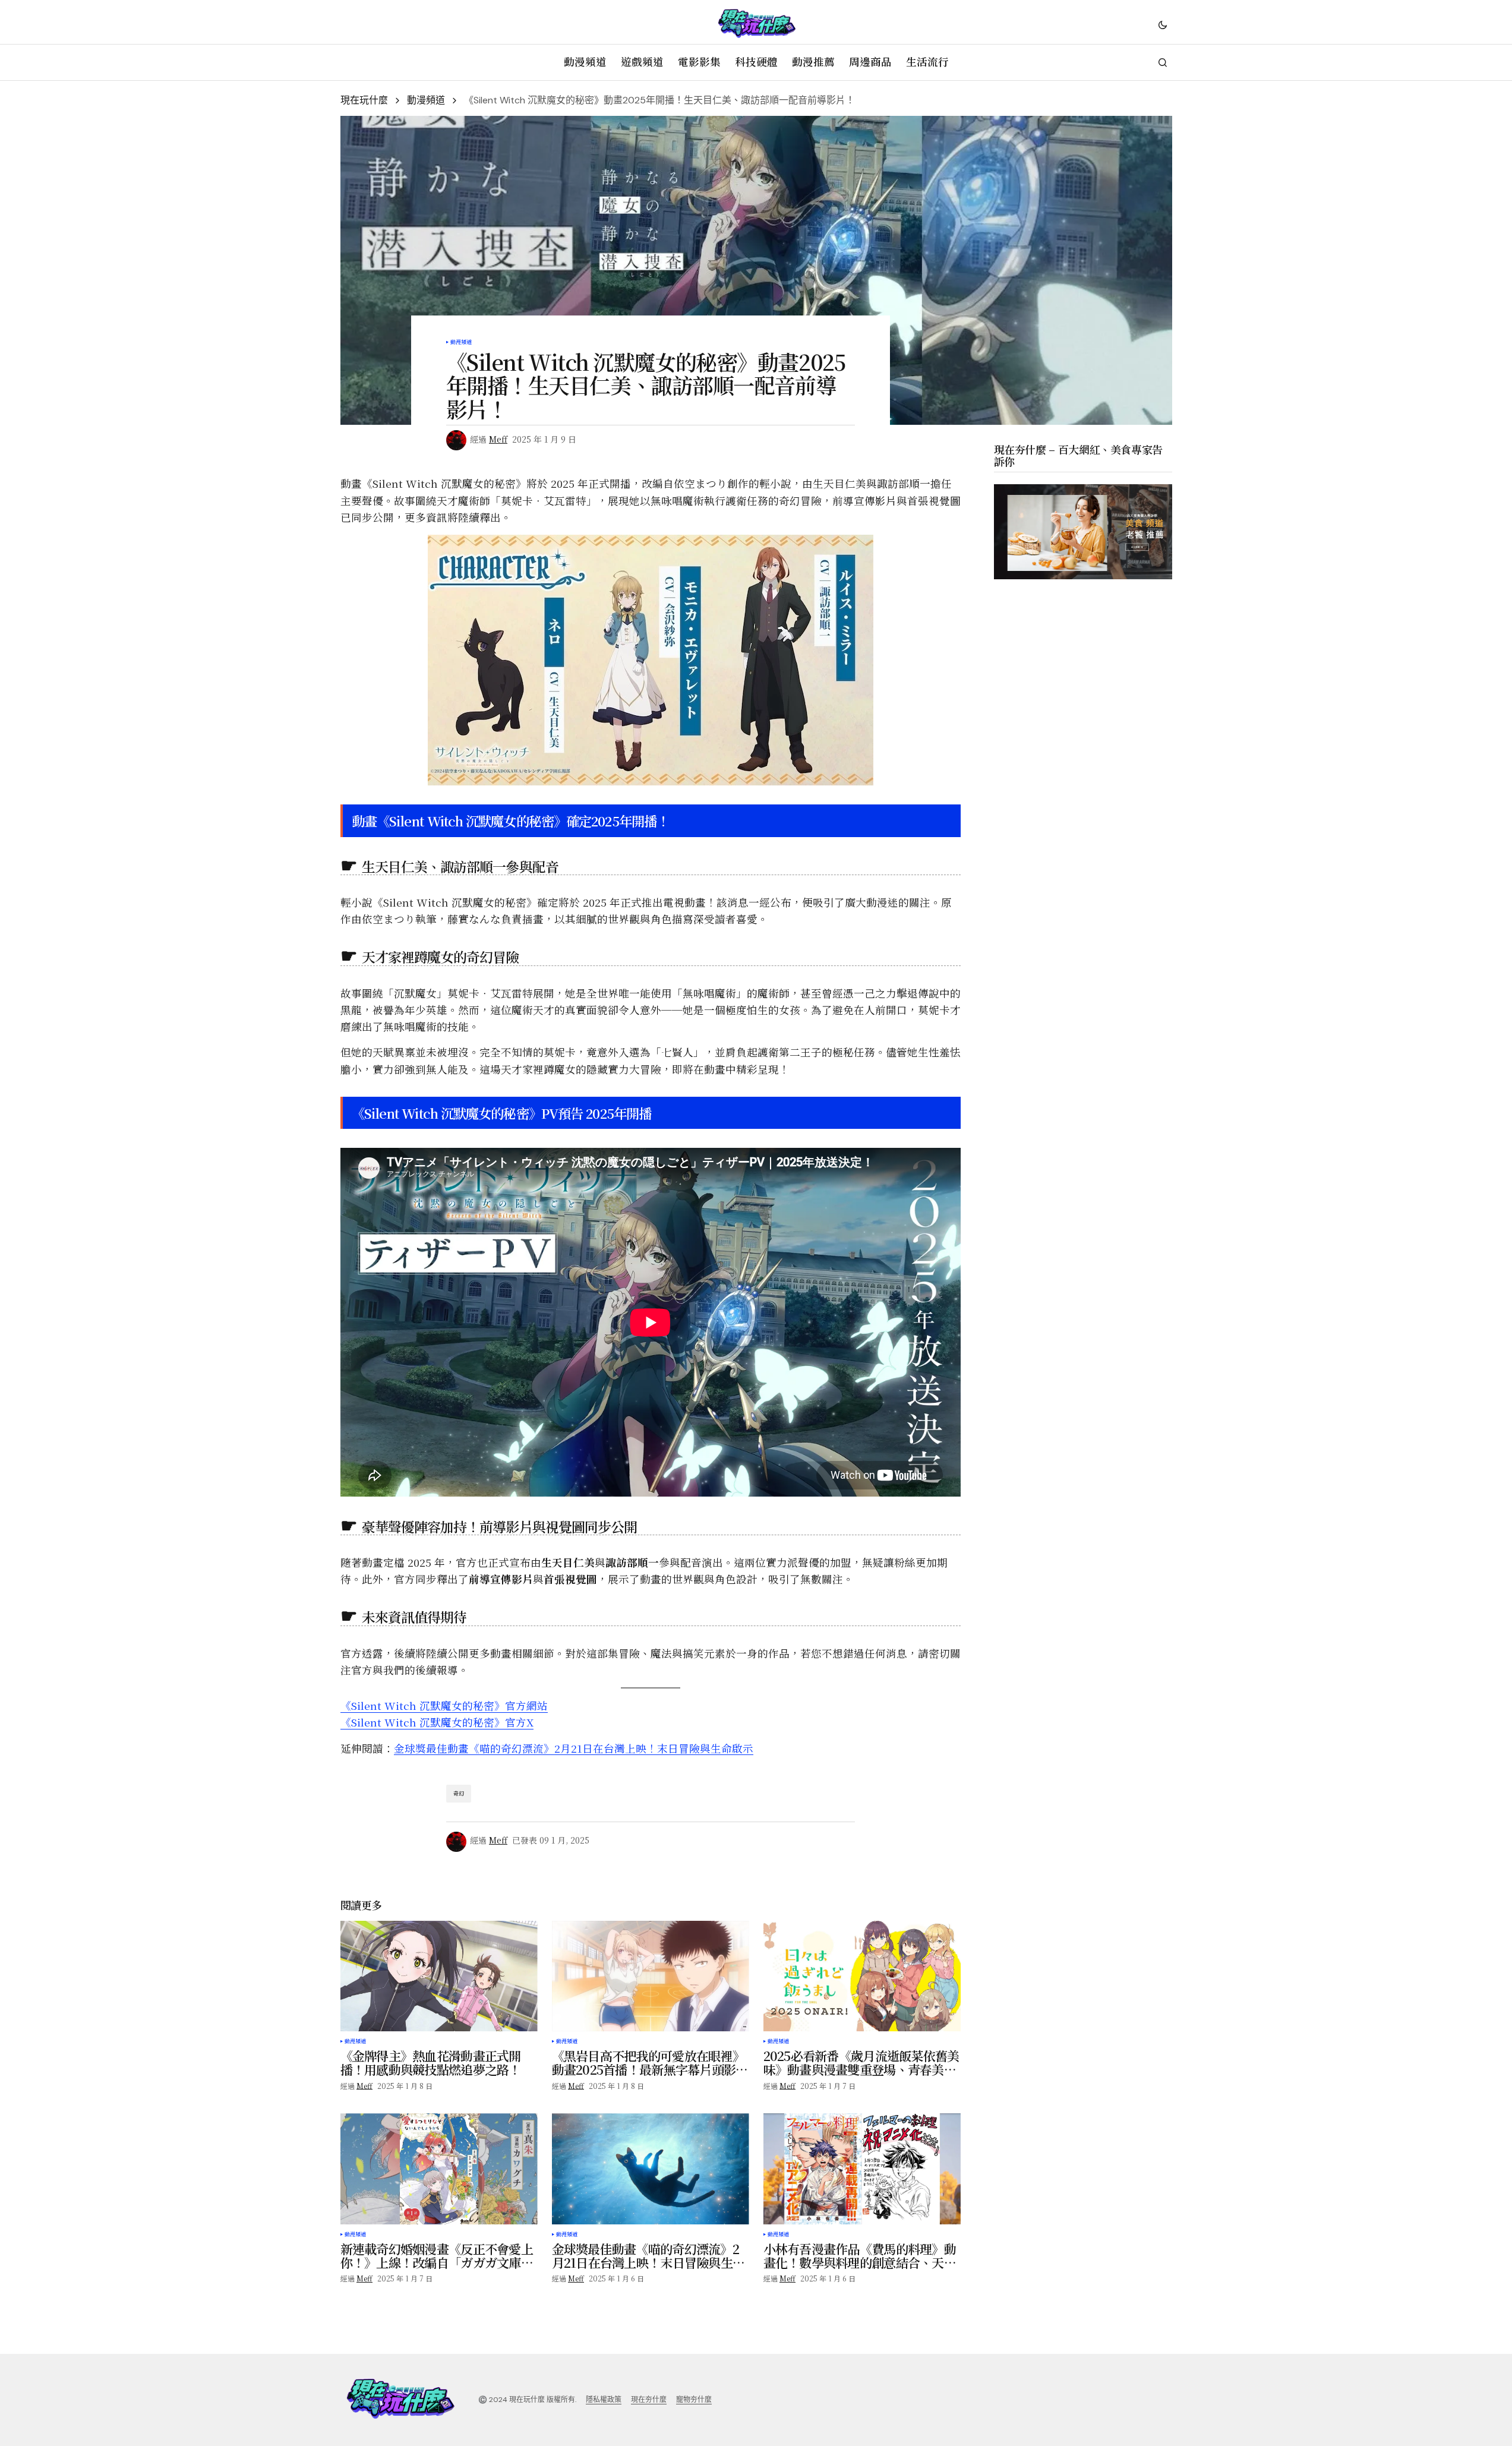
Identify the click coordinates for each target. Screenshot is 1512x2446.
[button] (1163, 24)
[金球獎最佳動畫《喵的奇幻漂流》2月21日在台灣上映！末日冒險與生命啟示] (651, 2169)
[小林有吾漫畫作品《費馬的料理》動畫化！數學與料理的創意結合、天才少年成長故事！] (862, 2169)
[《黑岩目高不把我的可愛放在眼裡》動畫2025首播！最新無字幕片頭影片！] (651, 1976)
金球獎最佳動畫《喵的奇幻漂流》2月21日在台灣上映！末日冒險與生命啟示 (574, 1748)
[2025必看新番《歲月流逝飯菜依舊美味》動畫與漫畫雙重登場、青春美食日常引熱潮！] (862, 1976)
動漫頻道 (426, 100)
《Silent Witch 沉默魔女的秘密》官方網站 (444, 1705)
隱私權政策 (604, 2400)
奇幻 (459, 1793)
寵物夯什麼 (694, 2400)
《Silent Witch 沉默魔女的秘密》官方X (437, 1722)
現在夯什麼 (649, 2400)
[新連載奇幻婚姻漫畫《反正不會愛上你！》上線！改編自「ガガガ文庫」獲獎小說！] (439, 2169)
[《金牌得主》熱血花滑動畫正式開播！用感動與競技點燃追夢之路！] (439, 1976)
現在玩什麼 (364, 100)
